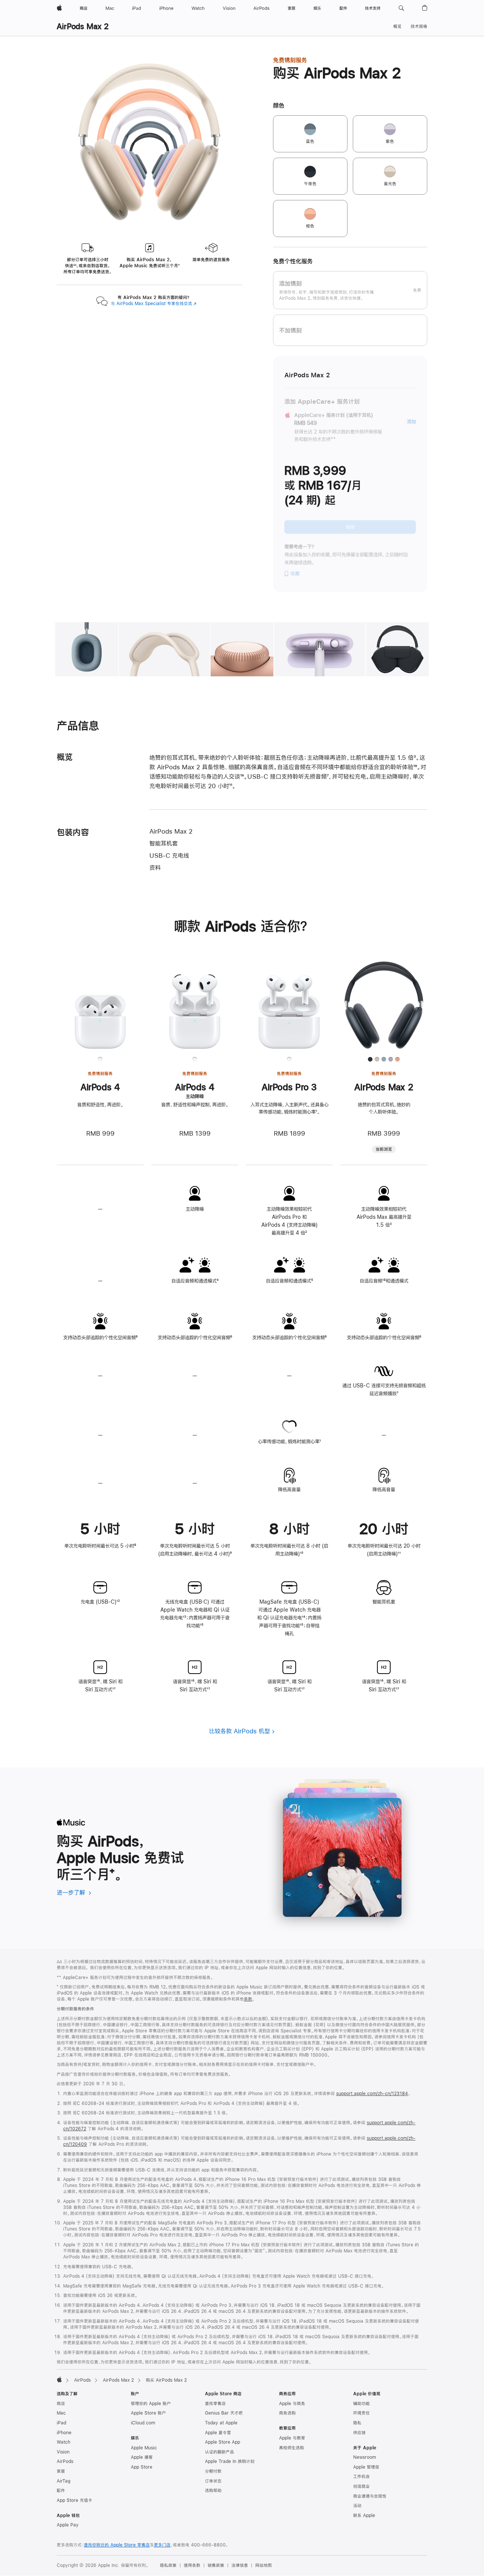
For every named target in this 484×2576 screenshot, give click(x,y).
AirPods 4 (100, 1087)
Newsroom (365, 2457)
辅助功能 (361, 2404)
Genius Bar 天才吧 (224, 2413)
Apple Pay (68, 2525)
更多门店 (162, 2545)
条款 (248, 1999)
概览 (397, 26)
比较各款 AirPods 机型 (240, 1731)
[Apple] (59, 2379)
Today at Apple (221, 2423)
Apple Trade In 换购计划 (230, 2461)
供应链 (359, 2433)
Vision (63, 2452)
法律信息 (240, 2565)
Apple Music (144, 2448)
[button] (401, 8)
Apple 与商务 (292, 2404)
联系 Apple (364, 2516)
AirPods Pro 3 (289, 1087)
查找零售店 (215, 2404)
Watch (64, 2442)
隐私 (357, 2423)
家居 (61, 2471)
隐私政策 (168, 2565)
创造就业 (361, 2486)
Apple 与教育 (292, 2438)
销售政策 (216, 2565)
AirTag (64, 2481)
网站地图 (264, 2565)
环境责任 (361, 2413)
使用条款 (192, 2565)
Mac (61, 2413)
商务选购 (287, 2413)
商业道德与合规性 (370, 2496)
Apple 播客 (142, 2457)
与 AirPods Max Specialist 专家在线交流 (154, 304)
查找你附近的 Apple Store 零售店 (117, 2545)
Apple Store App (223, 2442)
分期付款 (213, 2471)
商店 (61, 2404)
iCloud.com (143, 2423)
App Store (142, 2467)
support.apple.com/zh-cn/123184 (372, 2094)
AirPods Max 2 (83, 26)
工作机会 (361, 2477)
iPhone (64, 2433)
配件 (61, 2491)
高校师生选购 (292, 2448)
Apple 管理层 (366, 2467)
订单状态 (213, 2481)
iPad (61, 2423)
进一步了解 (74, 1892)
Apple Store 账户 (148, 2413)
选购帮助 (213, 2491)
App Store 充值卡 (74, 2500)
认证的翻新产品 (220, 2452)
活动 (357, 2506)
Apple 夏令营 (218, 2433)
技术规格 (419, 26)
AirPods (82, 2380)
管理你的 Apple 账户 (151, 2404)
